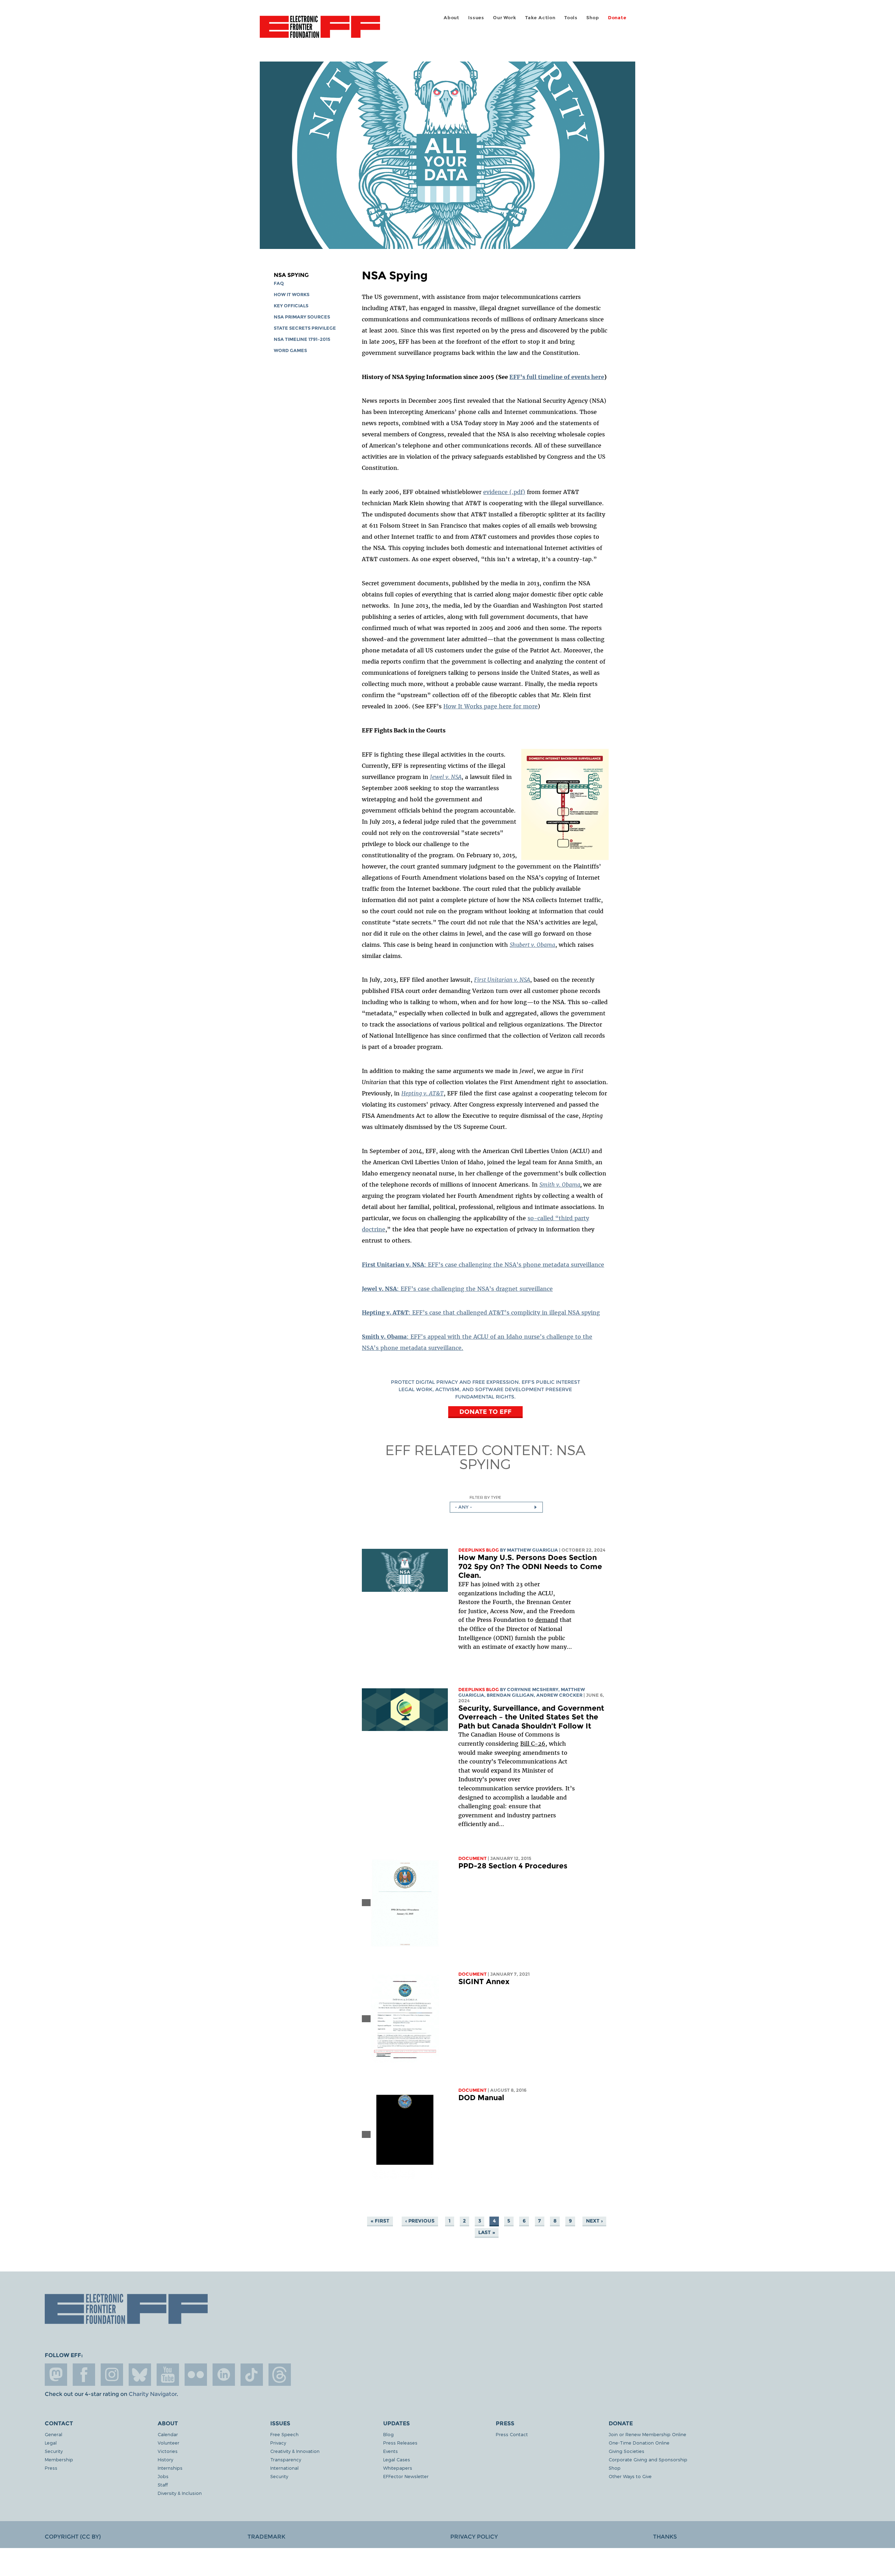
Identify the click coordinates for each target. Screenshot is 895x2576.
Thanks (665, 2537)
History (165, 2459)
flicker (196, 2375)
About (452, 18)
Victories (168, 2451)
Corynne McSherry (533, 1690)
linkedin (224, 2375)
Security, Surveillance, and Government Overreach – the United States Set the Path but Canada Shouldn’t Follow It (531, 1717)
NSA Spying (291, 275)
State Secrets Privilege (305, 328)
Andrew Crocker (559, 1695)
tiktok (252, 2375)
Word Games (290, 350)
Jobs (163, 2476)
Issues (476, 18)
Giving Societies (626, 2451)
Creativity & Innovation (295, 2451)
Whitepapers (398, 2468)
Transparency (286, 2459)
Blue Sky (140, 2375)
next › (594, 2221)
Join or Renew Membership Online (647, 2434)
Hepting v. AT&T (423, 1093)
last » (487, 2232)
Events (391, 2451)
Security (54, 2451)
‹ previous (420, 2221)
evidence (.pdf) (504, 492)
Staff (163, 2485)
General (53, 2434)
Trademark (266, 2537)
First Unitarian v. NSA (502, 980)
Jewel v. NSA (446, 777)
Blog (388, 2434)
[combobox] (496, 1507)
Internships (170, 2468)
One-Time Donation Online (639, 2443)
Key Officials (291, 306)
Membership (59, 2459)
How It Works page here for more (491, 706)
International (284, 2468)
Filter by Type (485, 1497)
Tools (571, 18)
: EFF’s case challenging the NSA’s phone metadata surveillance (483, 1265)
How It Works (292, 295)
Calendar (168, 2434)
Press (51, 2468)
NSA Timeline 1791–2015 (302, 339)
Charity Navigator (153, 2394)
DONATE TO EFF (485, 1412)
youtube (168, 2375)
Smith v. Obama (560, 1185)
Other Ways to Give (630, 2476)
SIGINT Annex (484, 1981)
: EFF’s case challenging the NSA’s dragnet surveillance (457, 1289)
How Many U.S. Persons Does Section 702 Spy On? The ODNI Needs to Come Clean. (530, 1566)
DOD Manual (481, 2098)
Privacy (278, 2443)
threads (280, 2375)
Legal (51, 2443)
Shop (593, 18)
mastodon (56, 2375)
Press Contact (512, 2434)
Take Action (540, 18)
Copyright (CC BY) (73, 2537)
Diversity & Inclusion (180, 2493)
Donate (617, 18)
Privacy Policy (474, 2537)
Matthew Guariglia (532, 1550)
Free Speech (284, 2434)
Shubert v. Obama (532, 945)
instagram (112, 2375)
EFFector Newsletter (406, 2476)
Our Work (504, 18)
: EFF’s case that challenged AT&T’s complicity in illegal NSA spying (481, 1312)
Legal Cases (397, 2459)
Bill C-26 (533, 1744)
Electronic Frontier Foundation (320, 31)
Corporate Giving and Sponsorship (648, 2459)
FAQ (279, 283)
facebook (84, 2375)
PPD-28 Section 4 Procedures (513, 1866)
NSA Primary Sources (302, 317)
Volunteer (169, 2443)
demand (547, 1620)
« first (380, 2221)
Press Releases (400, 2443)
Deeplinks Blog (479, 1550)
